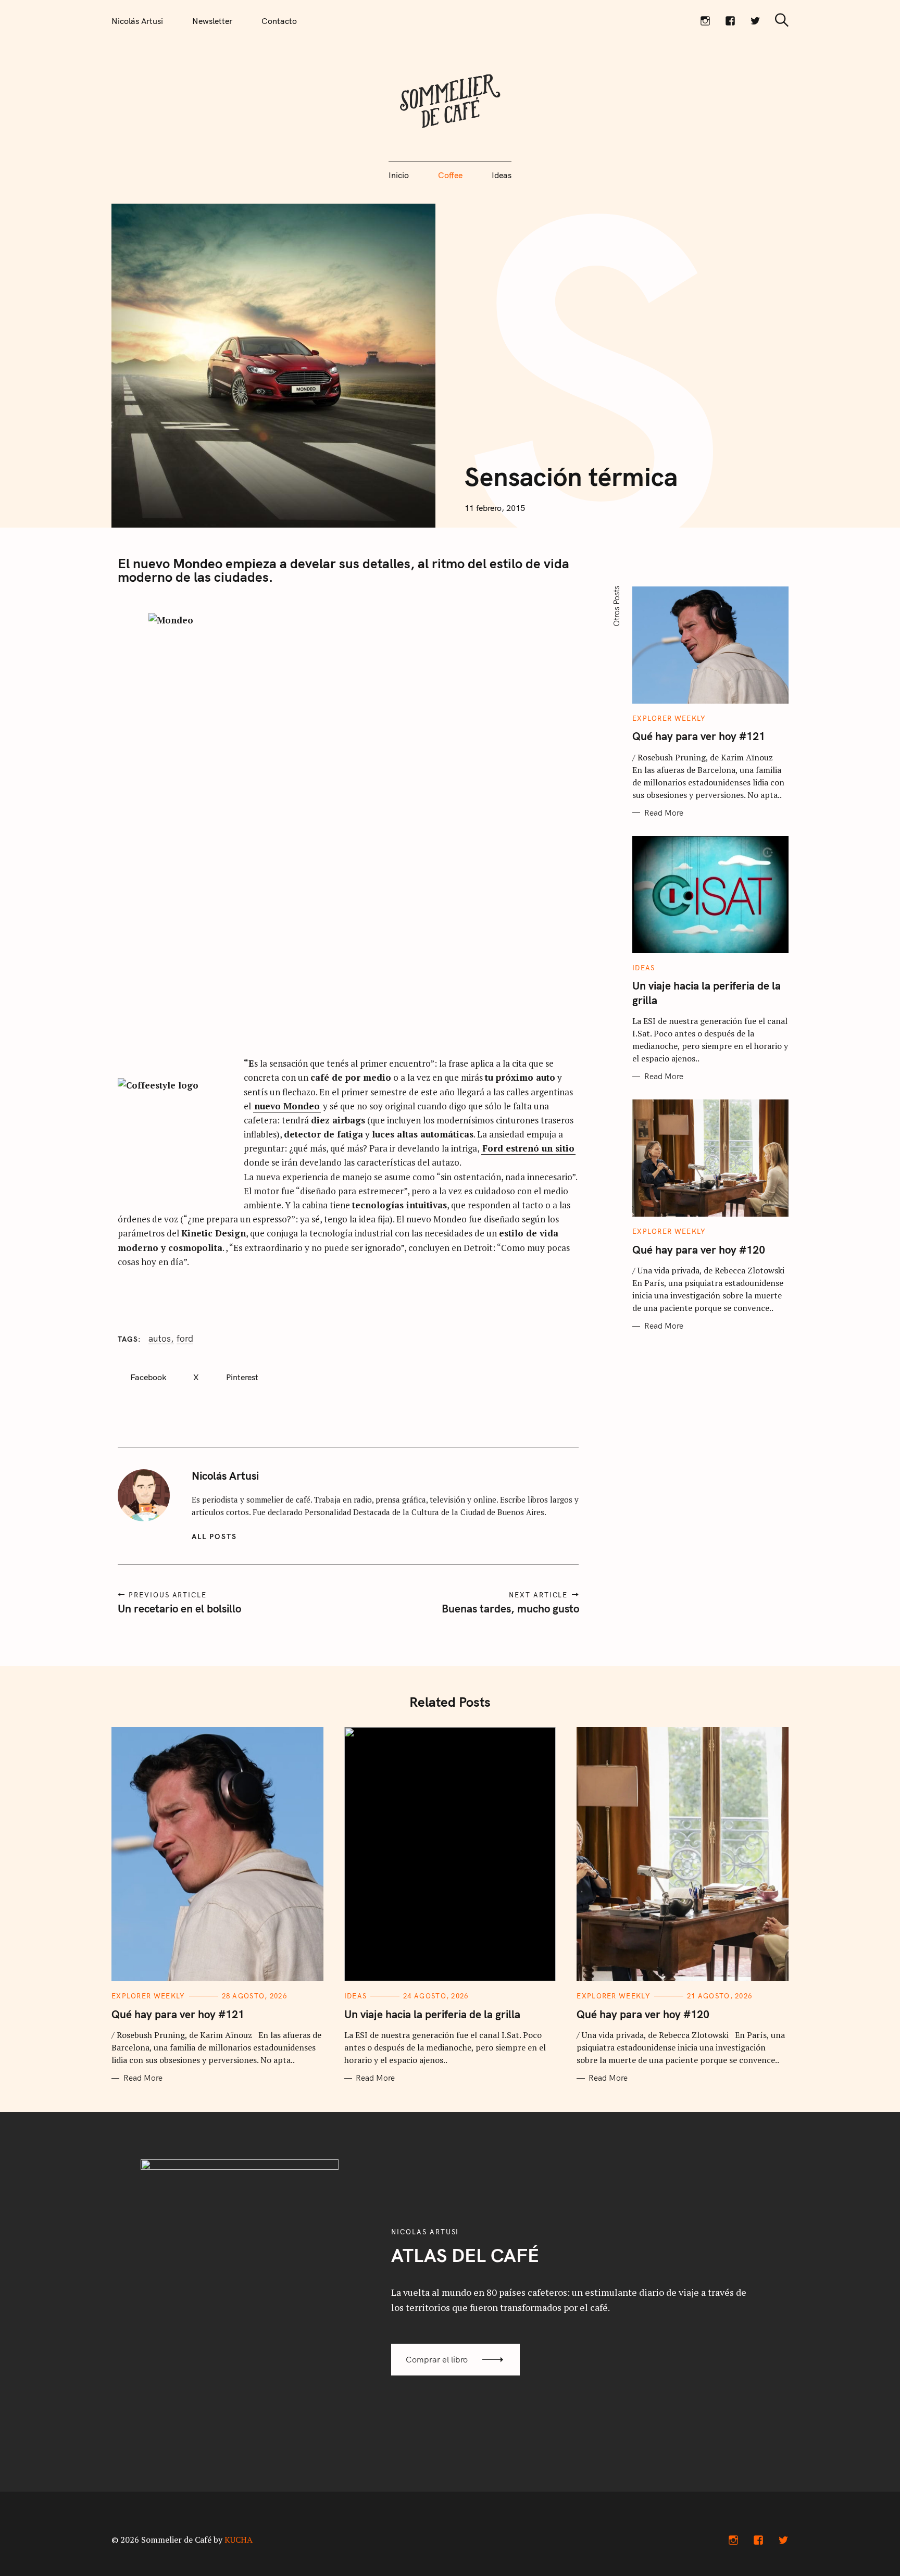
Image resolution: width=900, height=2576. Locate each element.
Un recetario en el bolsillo (179, 1608)
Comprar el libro (437, 2359)
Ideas (502, 175)
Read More (664, 813)
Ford (185, 1339)
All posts (214, 1536)
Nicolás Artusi (137, 21)
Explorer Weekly (669, 718)
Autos (160, 1339)
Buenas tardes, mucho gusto (510, 1608)
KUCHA (239, 2540)
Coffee (450, 175)
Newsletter (212, 21)
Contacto (279, 21)
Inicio (399, 175)
